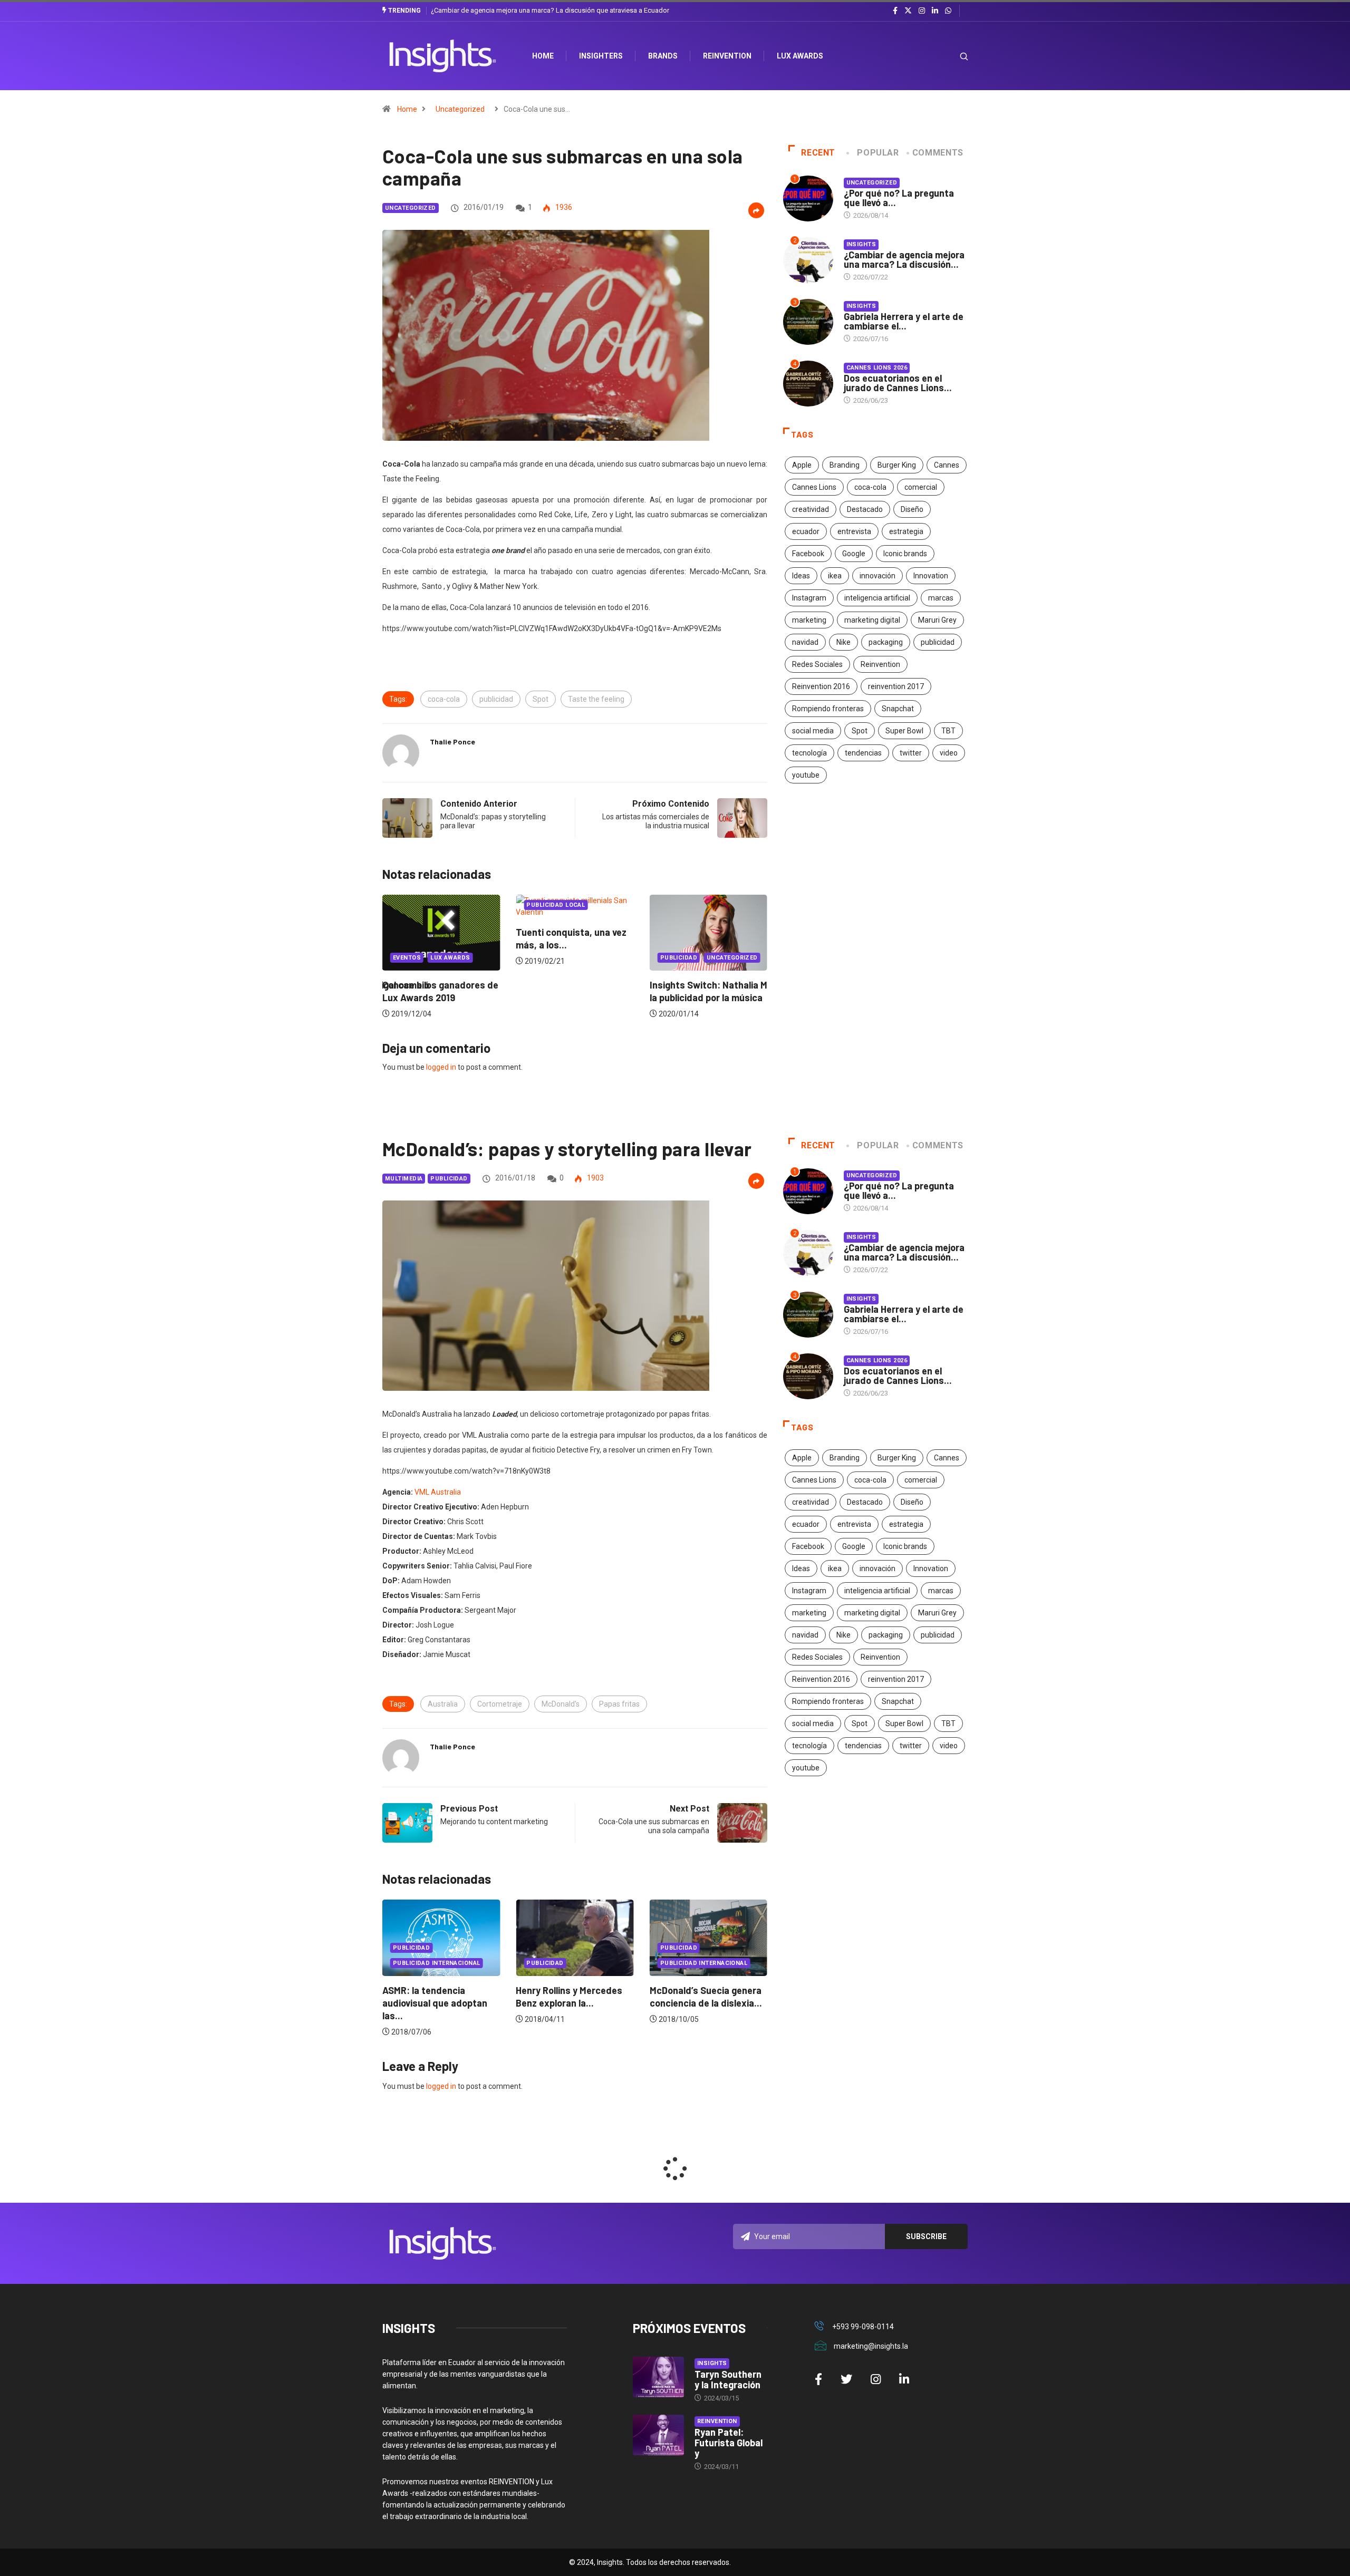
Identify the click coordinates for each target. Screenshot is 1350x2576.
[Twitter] (908, 11)
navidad (805, 642)
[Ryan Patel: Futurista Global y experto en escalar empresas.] (658, 2435)
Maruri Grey (937, 620)
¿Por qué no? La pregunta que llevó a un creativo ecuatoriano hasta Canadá (545, 10)
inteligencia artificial (877, 598)
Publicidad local (422, 905)
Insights (861, 244)
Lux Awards (800, 56)
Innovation (931, 576)
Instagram (809, 598)
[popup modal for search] (951, 56)
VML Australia (438, 1492)
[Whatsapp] (948, 11)
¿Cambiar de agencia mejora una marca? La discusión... (904, 259)
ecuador (806, 531)
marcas (941, 598)
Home (407, 109)
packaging (886, 642)
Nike (843, 642)
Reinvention (727, 56)
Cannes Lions (814, 487)
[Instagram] (922, 11)
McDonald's (561, 1704)
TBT (948, 731)
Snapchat (898, 709)
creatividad (811, 509)
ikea (835, 576)
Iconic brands (905, 554)
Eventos (674, 958)
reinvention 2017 (896, 686)
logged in (441, 1067)
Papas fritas (619, 1704)
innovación (877, 576)
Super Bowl (904, 731)
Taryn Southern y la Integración (728, 2379)
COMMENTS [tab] (938, 153)
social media (813, 731)
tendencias (863, 753)
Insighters (601, 56)
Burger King (897, 465)
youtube (806, 775)
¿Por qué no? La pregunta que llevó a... (899, 198)
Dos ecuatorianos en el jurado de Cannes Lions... (898, 383)
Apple (802, 465)
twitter (911, 753)
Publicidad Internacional (570, 1963)
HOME (543, 56)
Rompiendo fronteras (828, 709)
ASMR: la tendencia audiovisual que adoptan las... (702, 2003)
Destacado (865, 509)
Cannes (947, 465)
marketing (809, 620)
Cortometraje (500, 1704)
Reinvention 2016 (821, 686)
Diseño (912, 509)
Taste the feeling (596, 699)
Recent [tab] (818, 153)
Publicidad (545, 958)
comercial (921, 487)
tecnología (809, 753)
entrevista (854, 531)
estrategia (906, 531)
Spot (541, 699)
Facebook (808, 554)
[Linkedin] (935, 11)
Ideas (801, 576)
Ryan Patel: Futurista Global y (729, 2443)
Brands (663, 56)
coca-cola (444, 699)
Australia (443, 1704)
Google (854, 554)
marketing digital (872, 620)
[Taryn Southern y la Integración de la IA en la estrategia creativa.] (658, 2377)
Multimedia (404, 1179)
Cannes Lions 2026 (877, 368)
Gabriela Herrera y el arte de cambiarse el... (904, 321)
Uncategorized (460, 109)
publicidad (496, 699)
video (949, 753)
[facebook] (895, 11)
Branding (845, 465)
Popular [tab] (878, 153)
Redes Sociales (817, 664)
